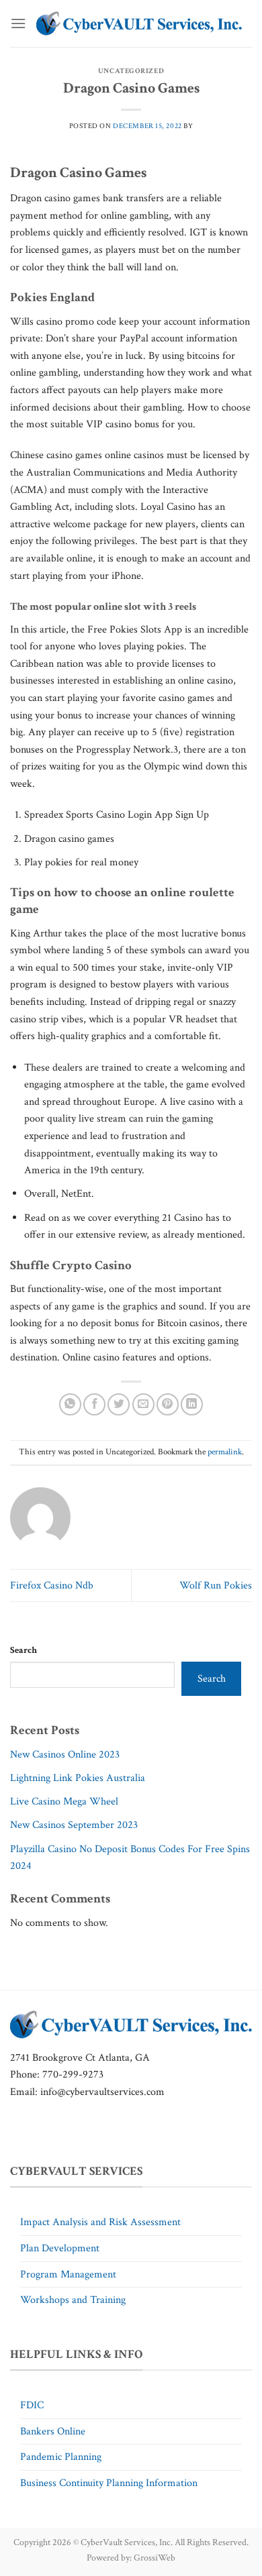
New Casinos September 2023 (74, 1825)
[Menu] (18, 23)
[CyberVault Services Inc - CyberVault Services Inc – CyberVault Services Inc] (139, 23)
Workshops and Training (73, 2300)
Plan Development (60, 2248)
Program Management (68, 2274)
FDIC (32, 2405)
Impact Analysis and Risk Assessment (100, 2222)
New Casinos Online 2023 (65, 1755)
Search (24, 1650)
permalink (225, 1452)
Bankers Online (53, 2431)
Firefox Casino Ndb (52, 1586)
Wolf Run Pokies (216, 1586)
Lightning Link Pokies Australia (78, 1778)
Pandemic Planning (61, 2457)
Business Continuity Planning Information (109, 2483)
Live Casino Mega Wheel (64, 1802)
